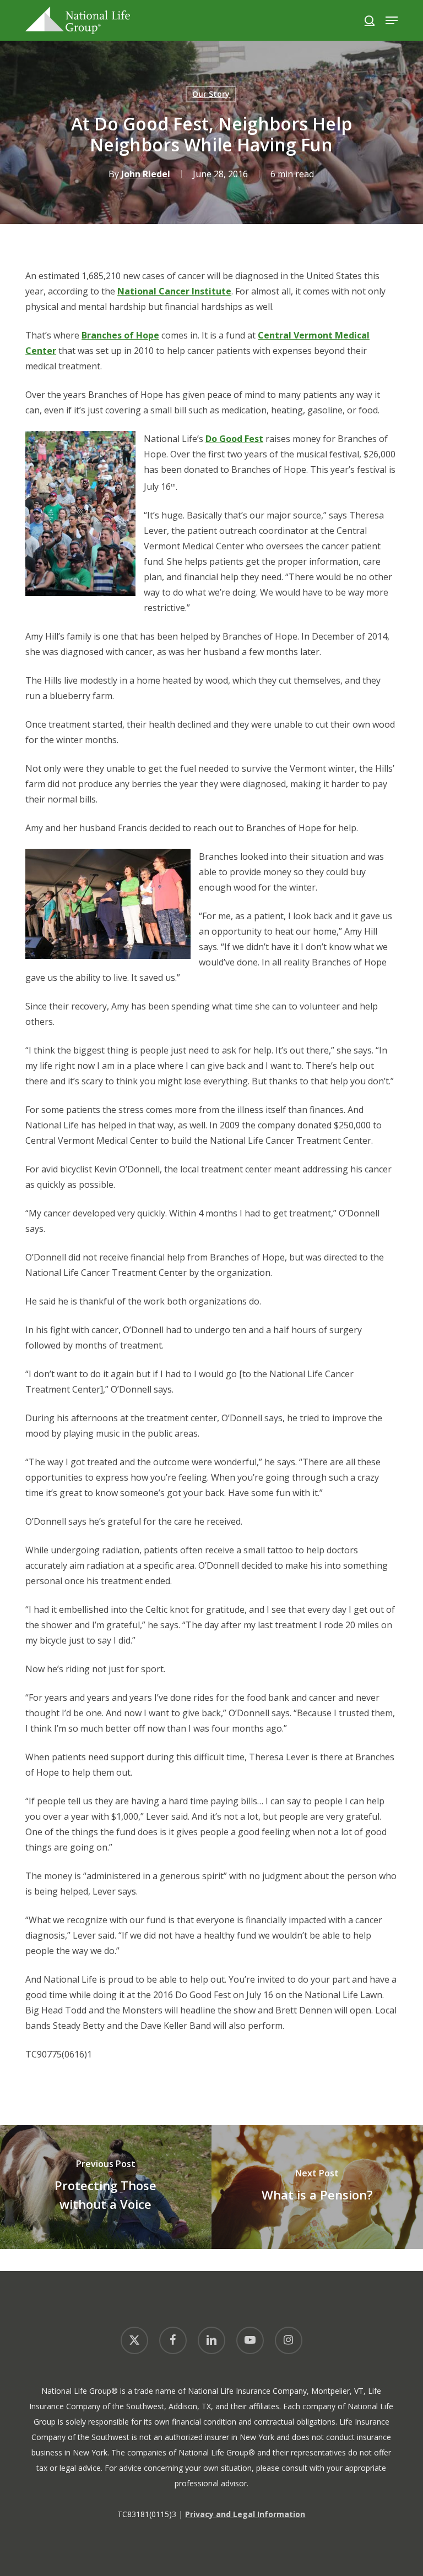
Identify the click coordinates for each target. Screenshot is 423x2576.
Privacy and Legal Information (245, 2514)
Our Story (211, 94)
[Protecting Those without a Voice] (106, 2187)
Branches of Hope (120, 335)
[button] (392, 20)
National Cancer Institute (174, 291)
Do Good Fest (234, 439)
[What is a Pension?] (317, 2187)
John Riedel (146, 174)
